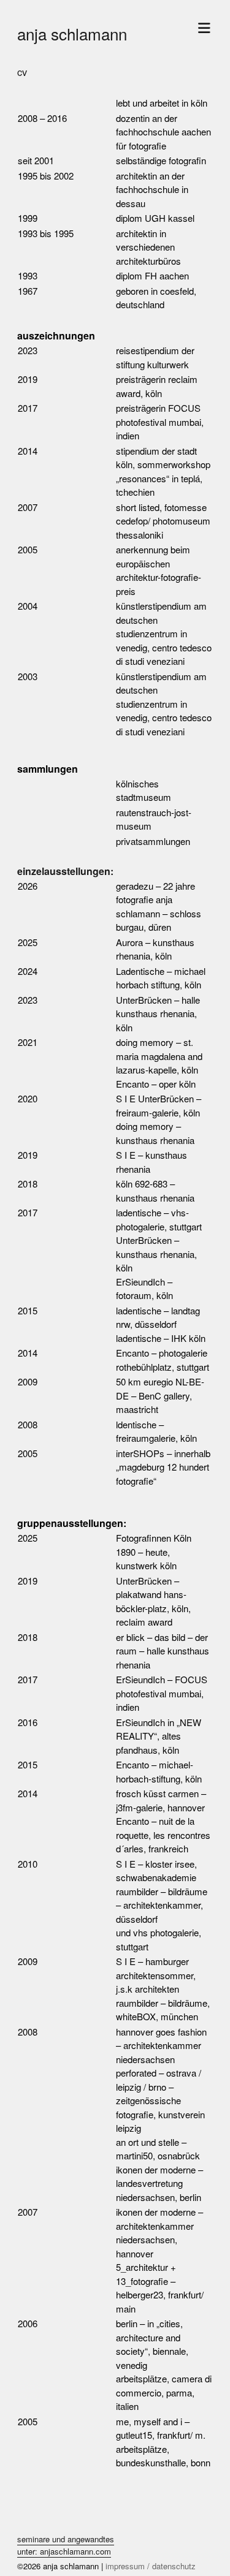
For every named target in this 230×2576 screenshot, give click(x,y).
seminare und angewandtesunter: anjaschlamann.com (66, 2545)
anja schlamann (72, 33)
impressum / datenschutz (151, 2566)
